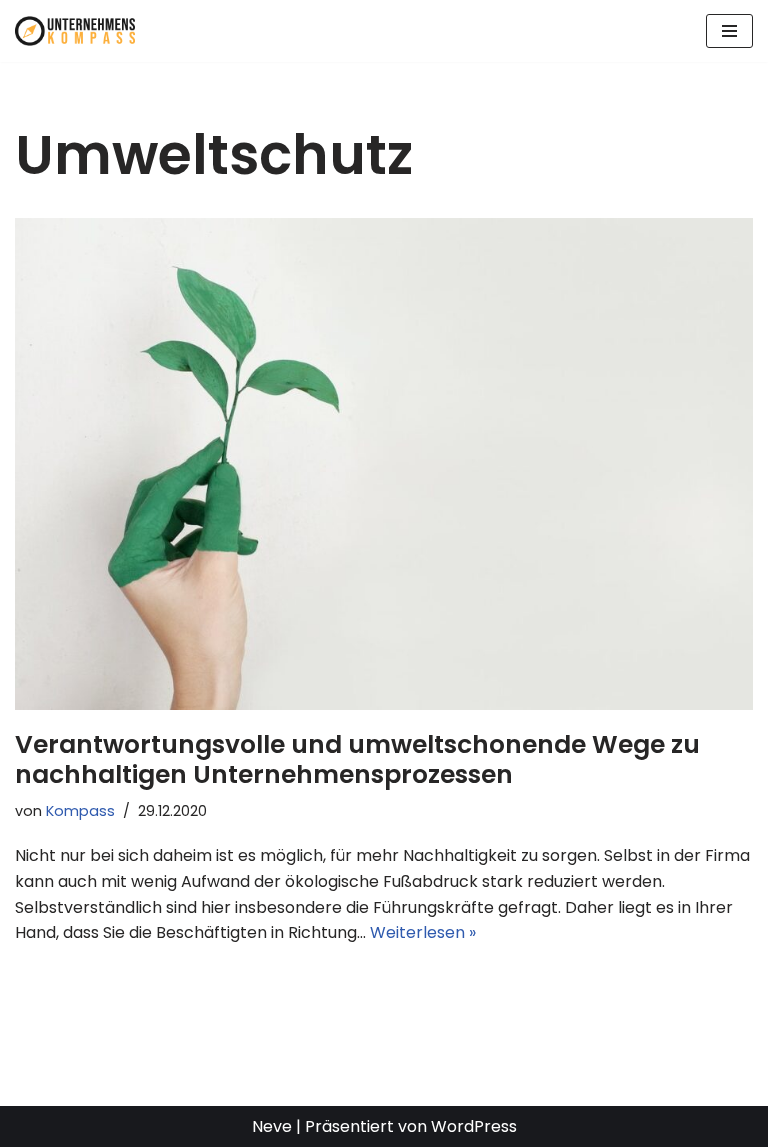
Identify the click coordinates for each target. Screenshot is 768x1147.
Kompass (80, 811)
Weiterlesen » (423, 932)
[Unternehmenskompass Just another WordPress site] (75, 31)
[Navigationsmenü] (729, 31)
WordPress (474, 1126)
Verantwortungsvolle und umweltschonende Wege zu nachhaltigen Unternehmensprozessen (357, 759)
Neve (272, 1126)
